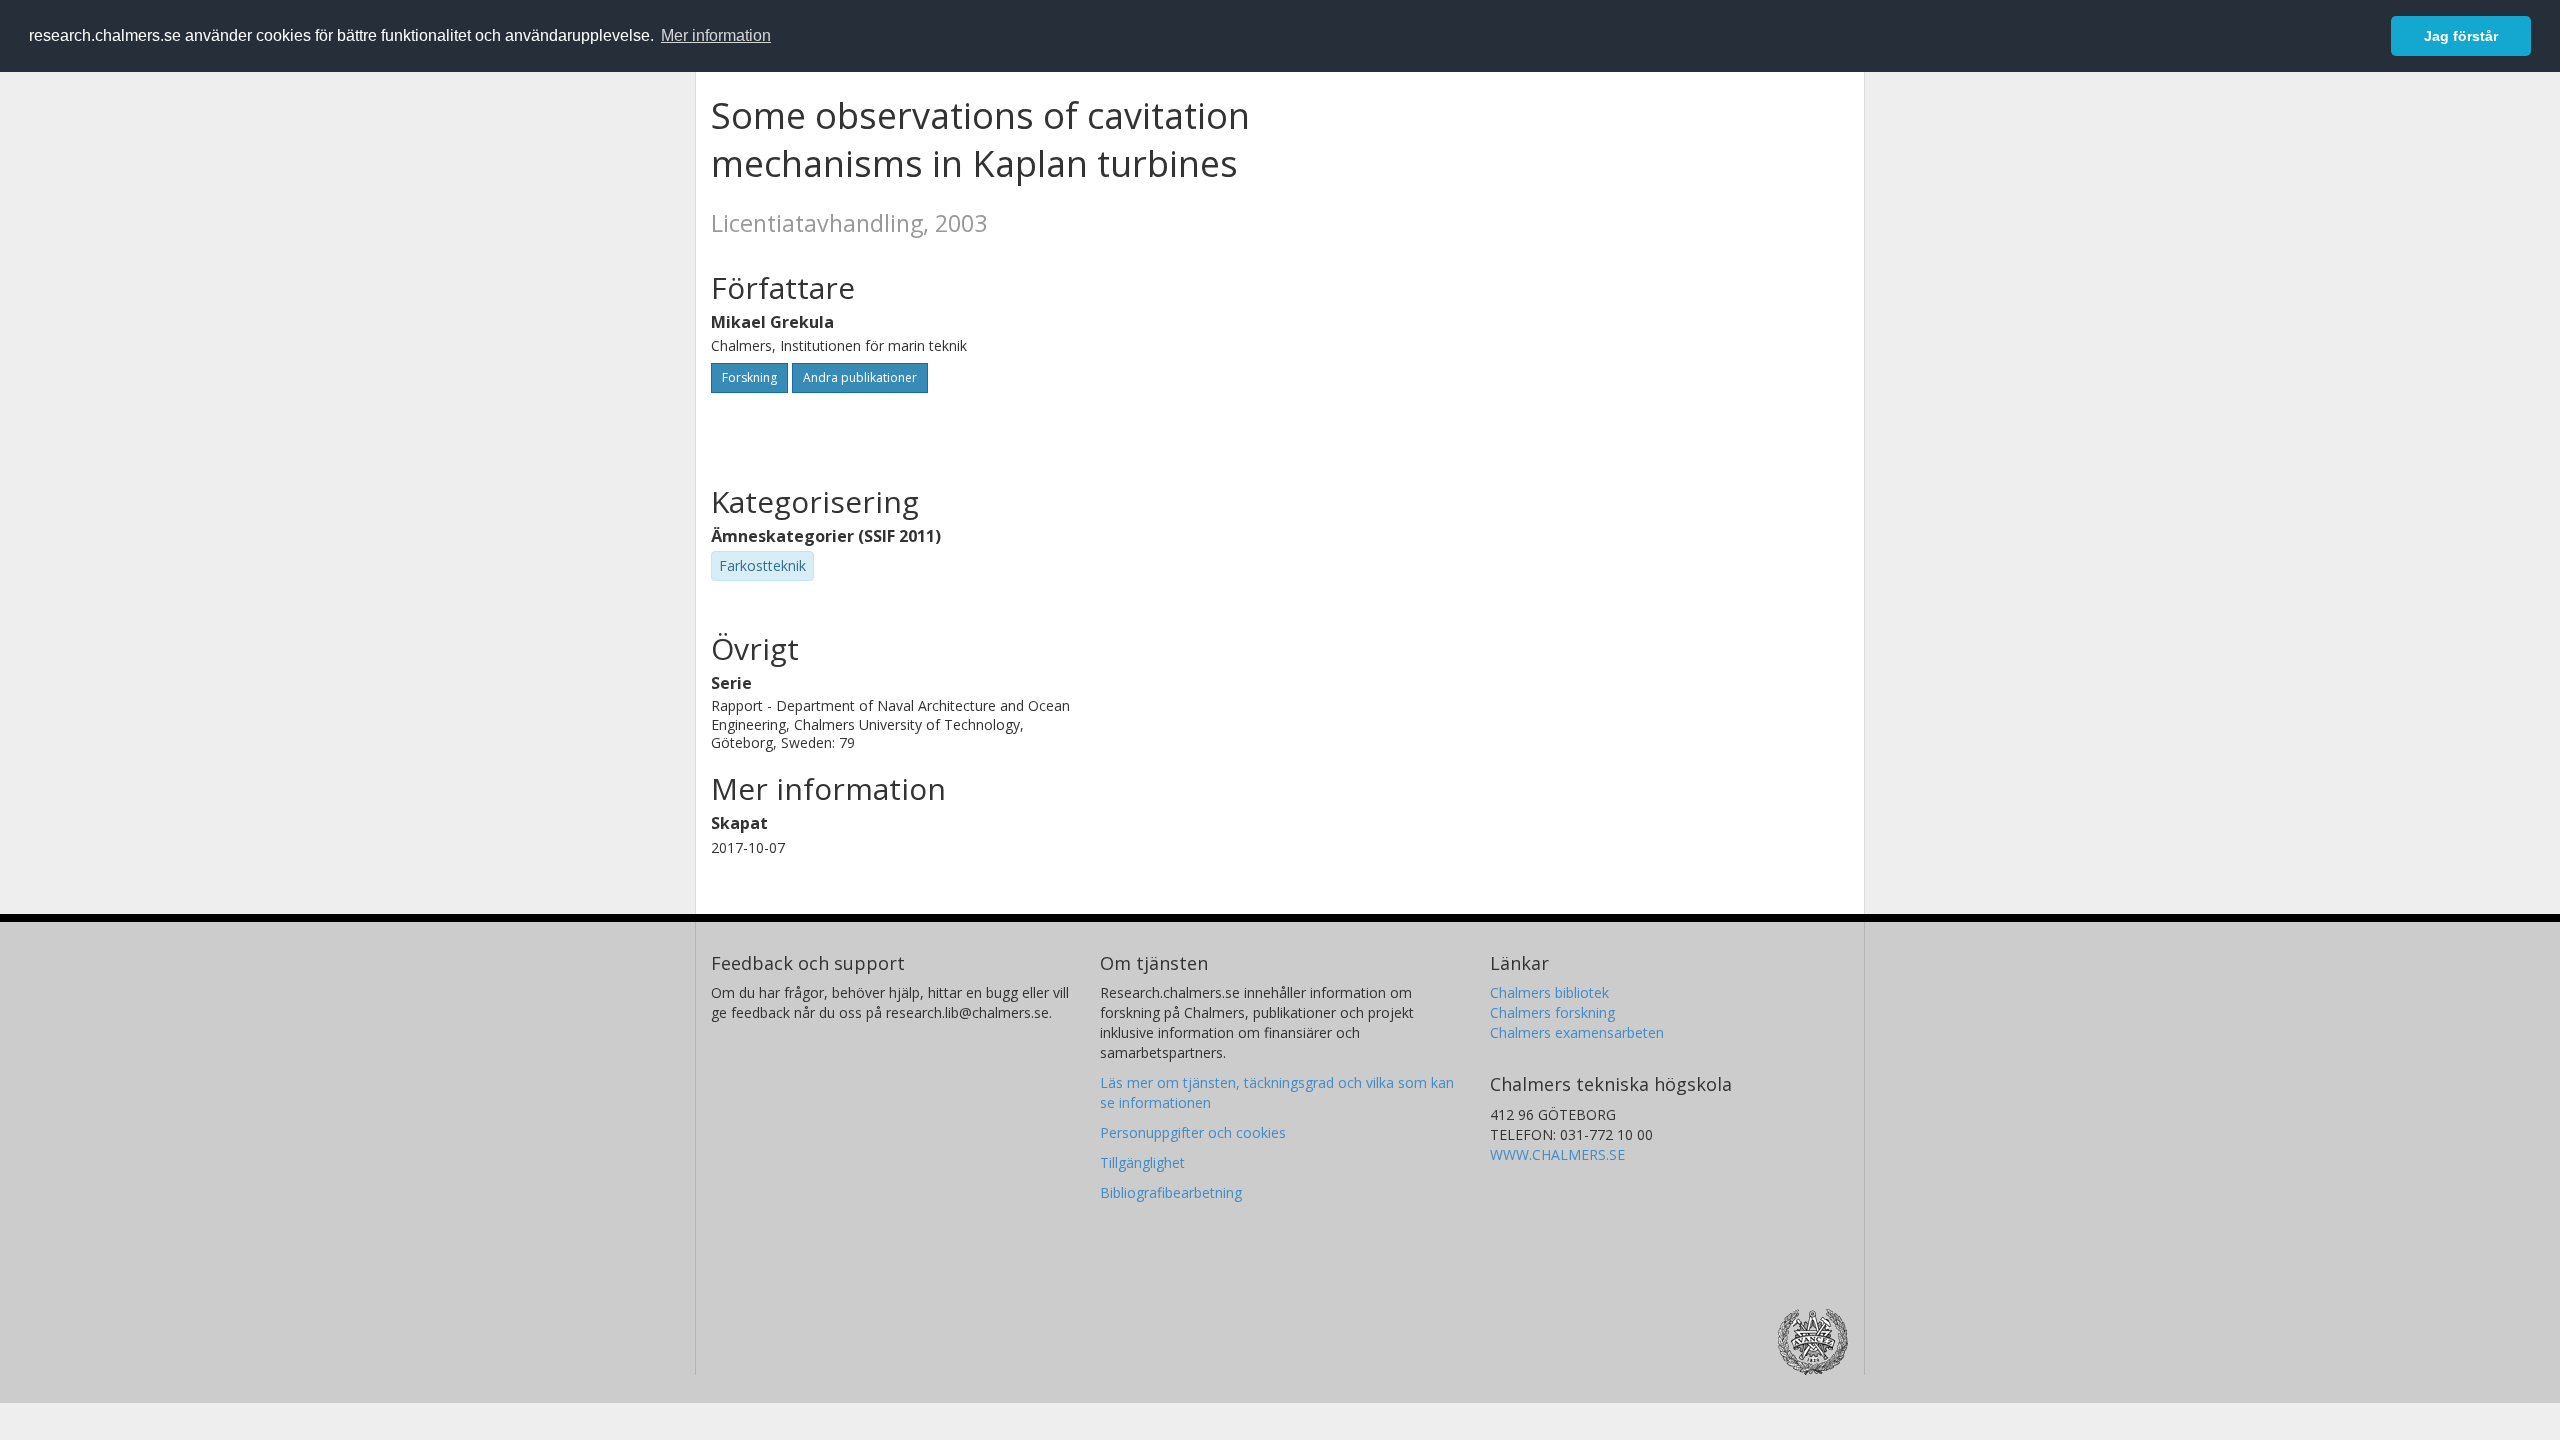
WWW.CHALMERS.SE (1557, 1154)
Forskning (749, 377)
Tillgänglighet (1142, 1162)
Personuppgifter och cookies (1193, 1132)
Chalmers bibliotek (1549, 992)
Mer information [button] (716, 35)
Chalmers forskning (1552, 1012)
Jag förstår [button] (2461, 36)
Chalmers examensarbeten (1577, 1032)
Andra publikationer (860, 377)
